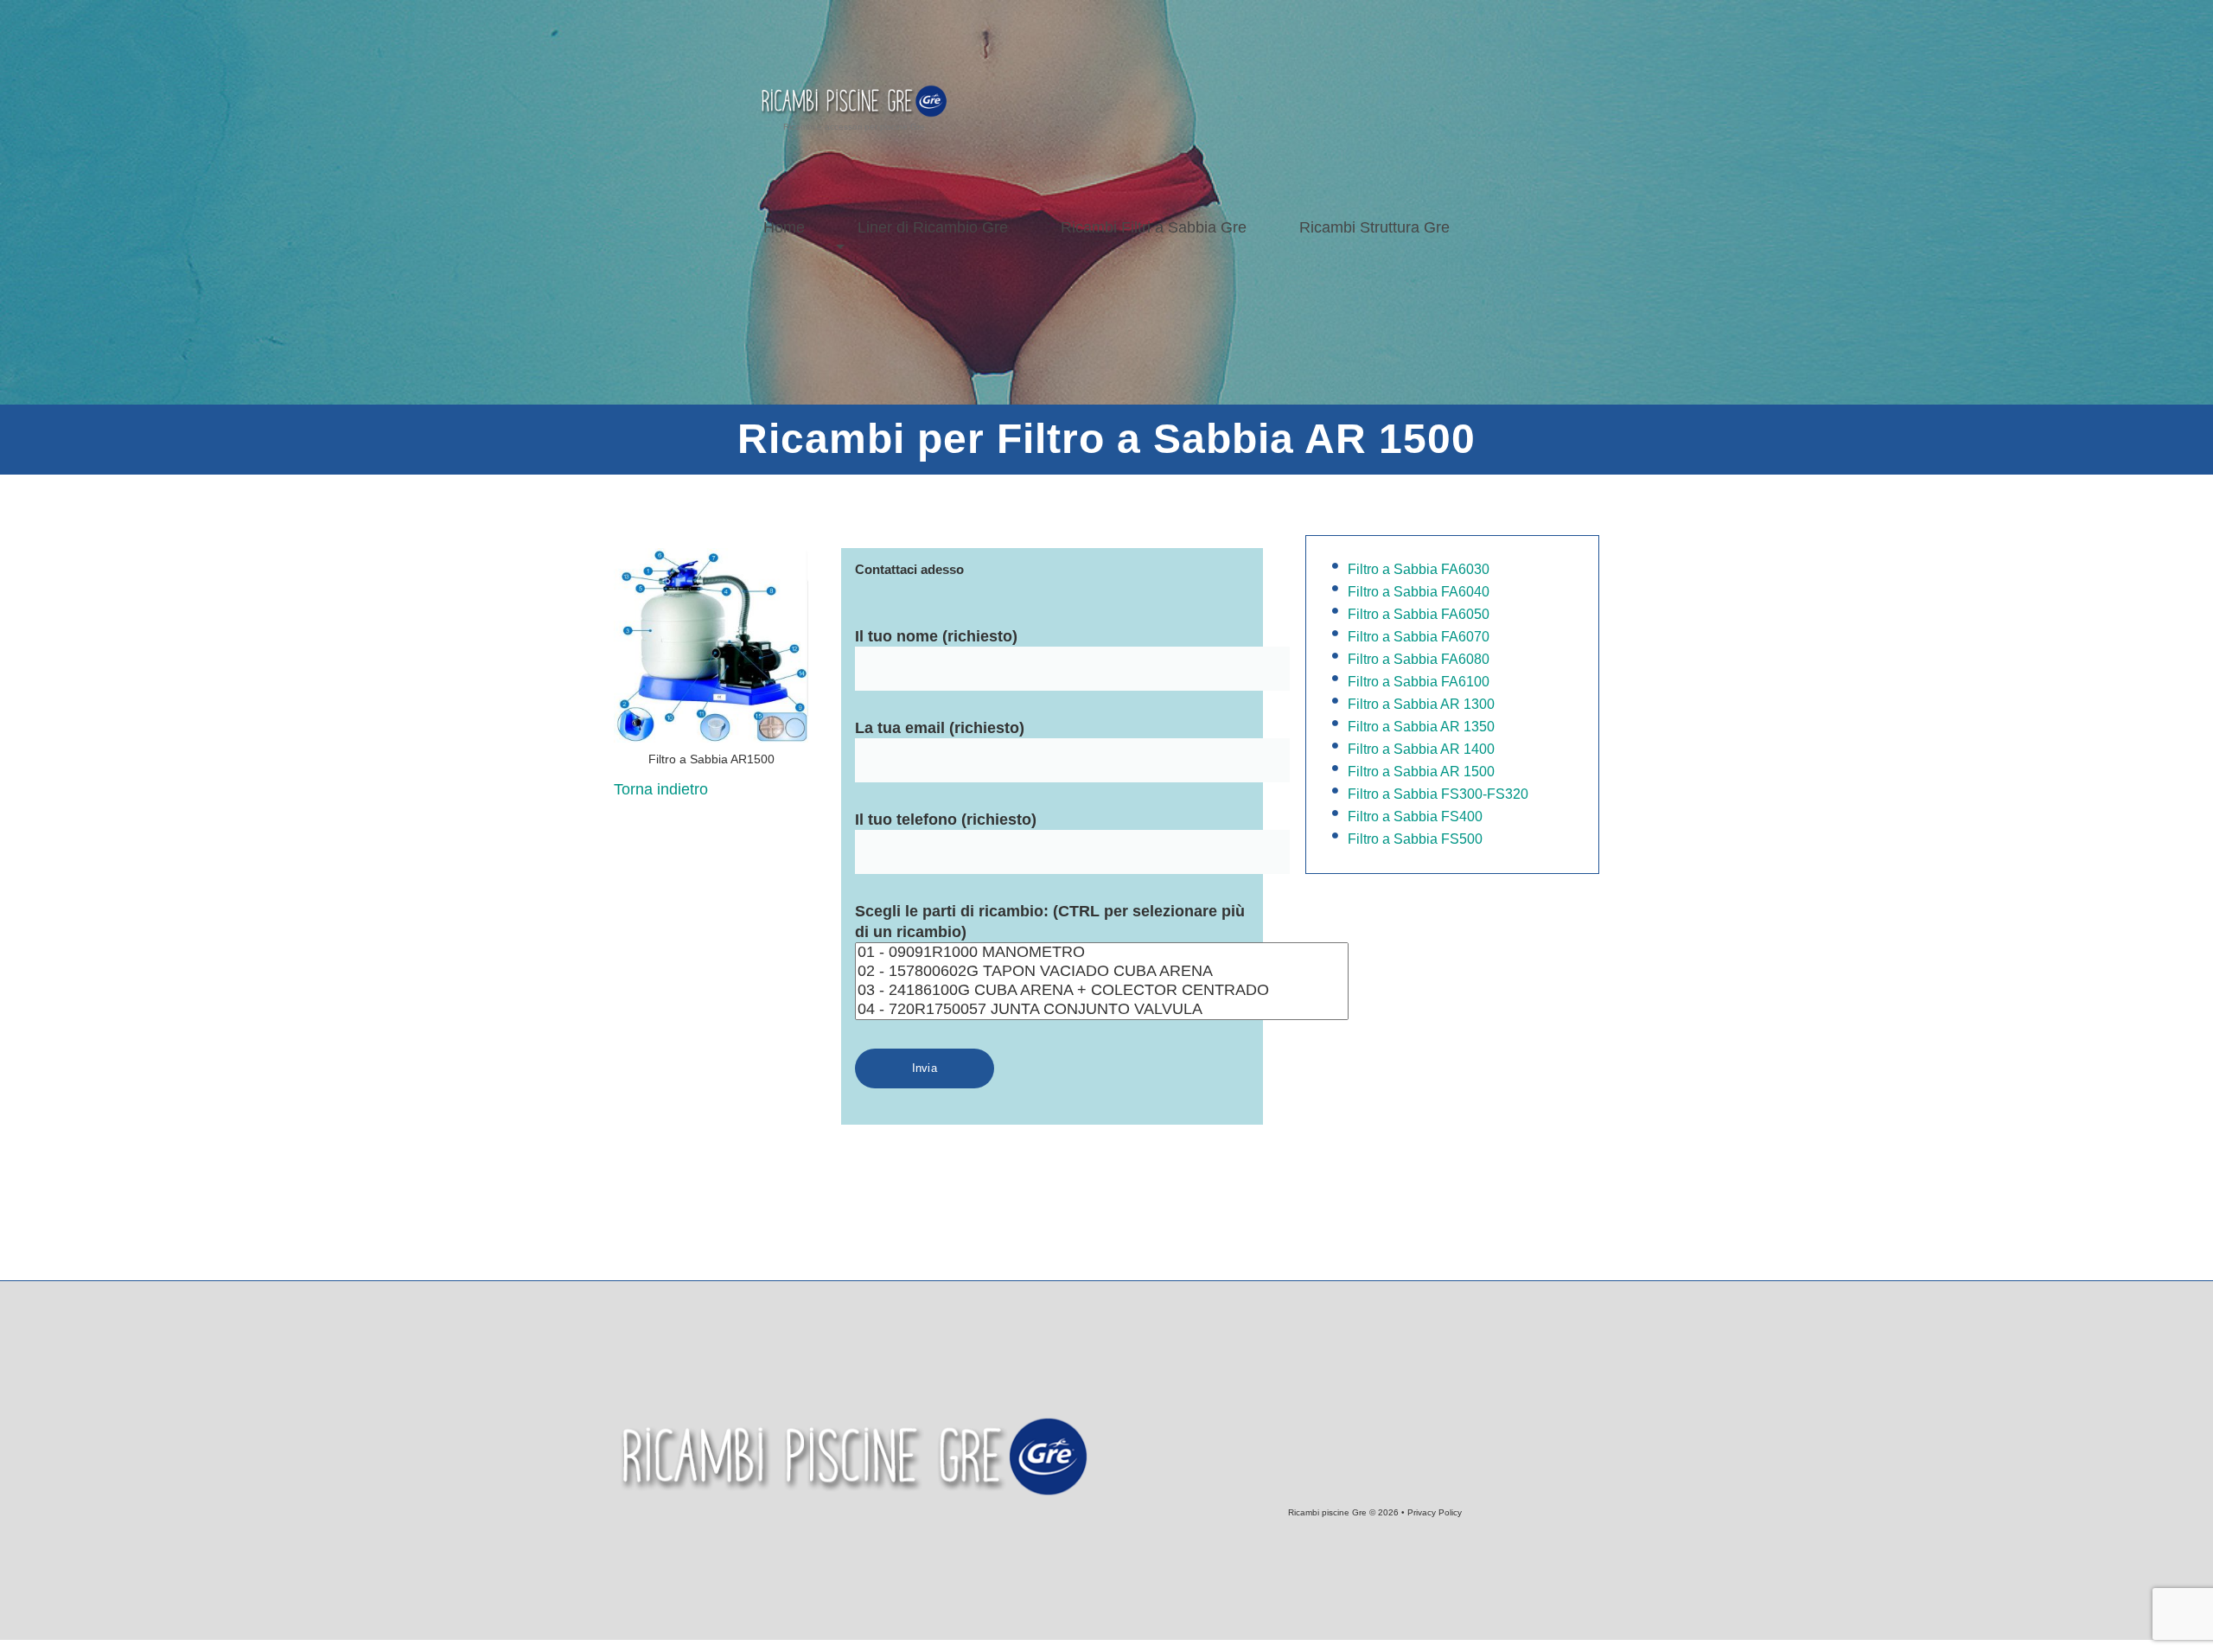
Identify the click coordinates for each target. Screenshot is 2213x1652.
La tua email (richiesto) (940, 728)
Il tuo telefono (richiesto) (946, 820)
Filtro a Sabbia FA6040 (1419, 592)
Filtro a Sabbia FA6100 (1419, 682)
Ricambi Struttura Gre (1374, 227)
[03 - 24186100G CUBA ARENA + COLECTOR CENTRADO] (1102, 991)
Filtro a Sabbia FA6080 (1419, 659)
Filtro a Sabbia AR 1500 (1421, 772)
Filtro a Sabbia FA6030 (1419, 569)
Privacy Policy (1435, 1512)
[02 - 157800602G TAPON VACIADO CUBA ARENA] (1102, 972)
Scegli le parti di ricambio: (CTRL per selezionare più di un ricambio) (1050, 922)
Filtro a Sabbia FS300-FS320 (1438, 794)
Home (784, 227)
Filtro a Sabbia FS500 (1415, 839)
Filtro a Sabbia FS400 (1415, 816)
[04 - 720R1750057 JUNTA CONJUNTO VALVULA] (1102, 1010)
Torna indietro (661, 789)
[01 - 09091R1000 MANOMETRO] (1102, 953)
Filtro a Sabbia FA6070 (1419, 637)
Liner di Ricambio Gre (933, 227)
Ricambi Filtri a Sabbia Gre (1154, 227)
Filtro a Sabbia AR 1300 (1421, 704)
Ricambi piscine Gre (1327, 1512)
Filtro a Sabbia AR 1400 (1421, 749)
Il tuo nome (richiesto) (936, 636)
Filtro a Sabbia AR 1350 (1421, 727)
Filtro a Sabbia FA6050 (1419, 614)
